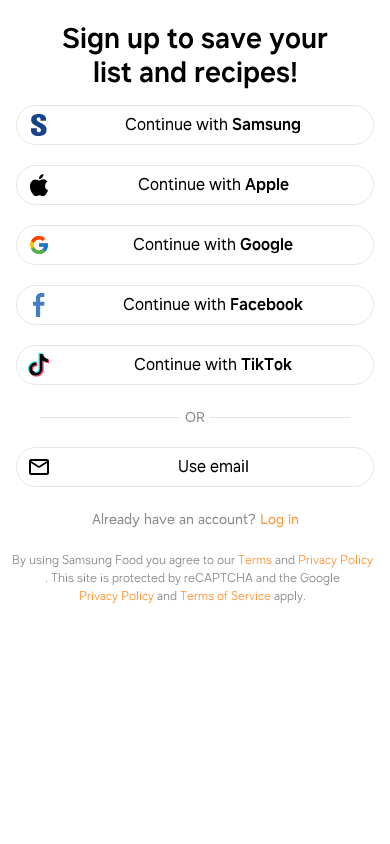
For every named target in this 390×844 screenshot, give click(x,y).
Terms (255, 560)
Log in (279, 519)
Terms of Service (225, 596)
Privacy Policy (335, 560)
